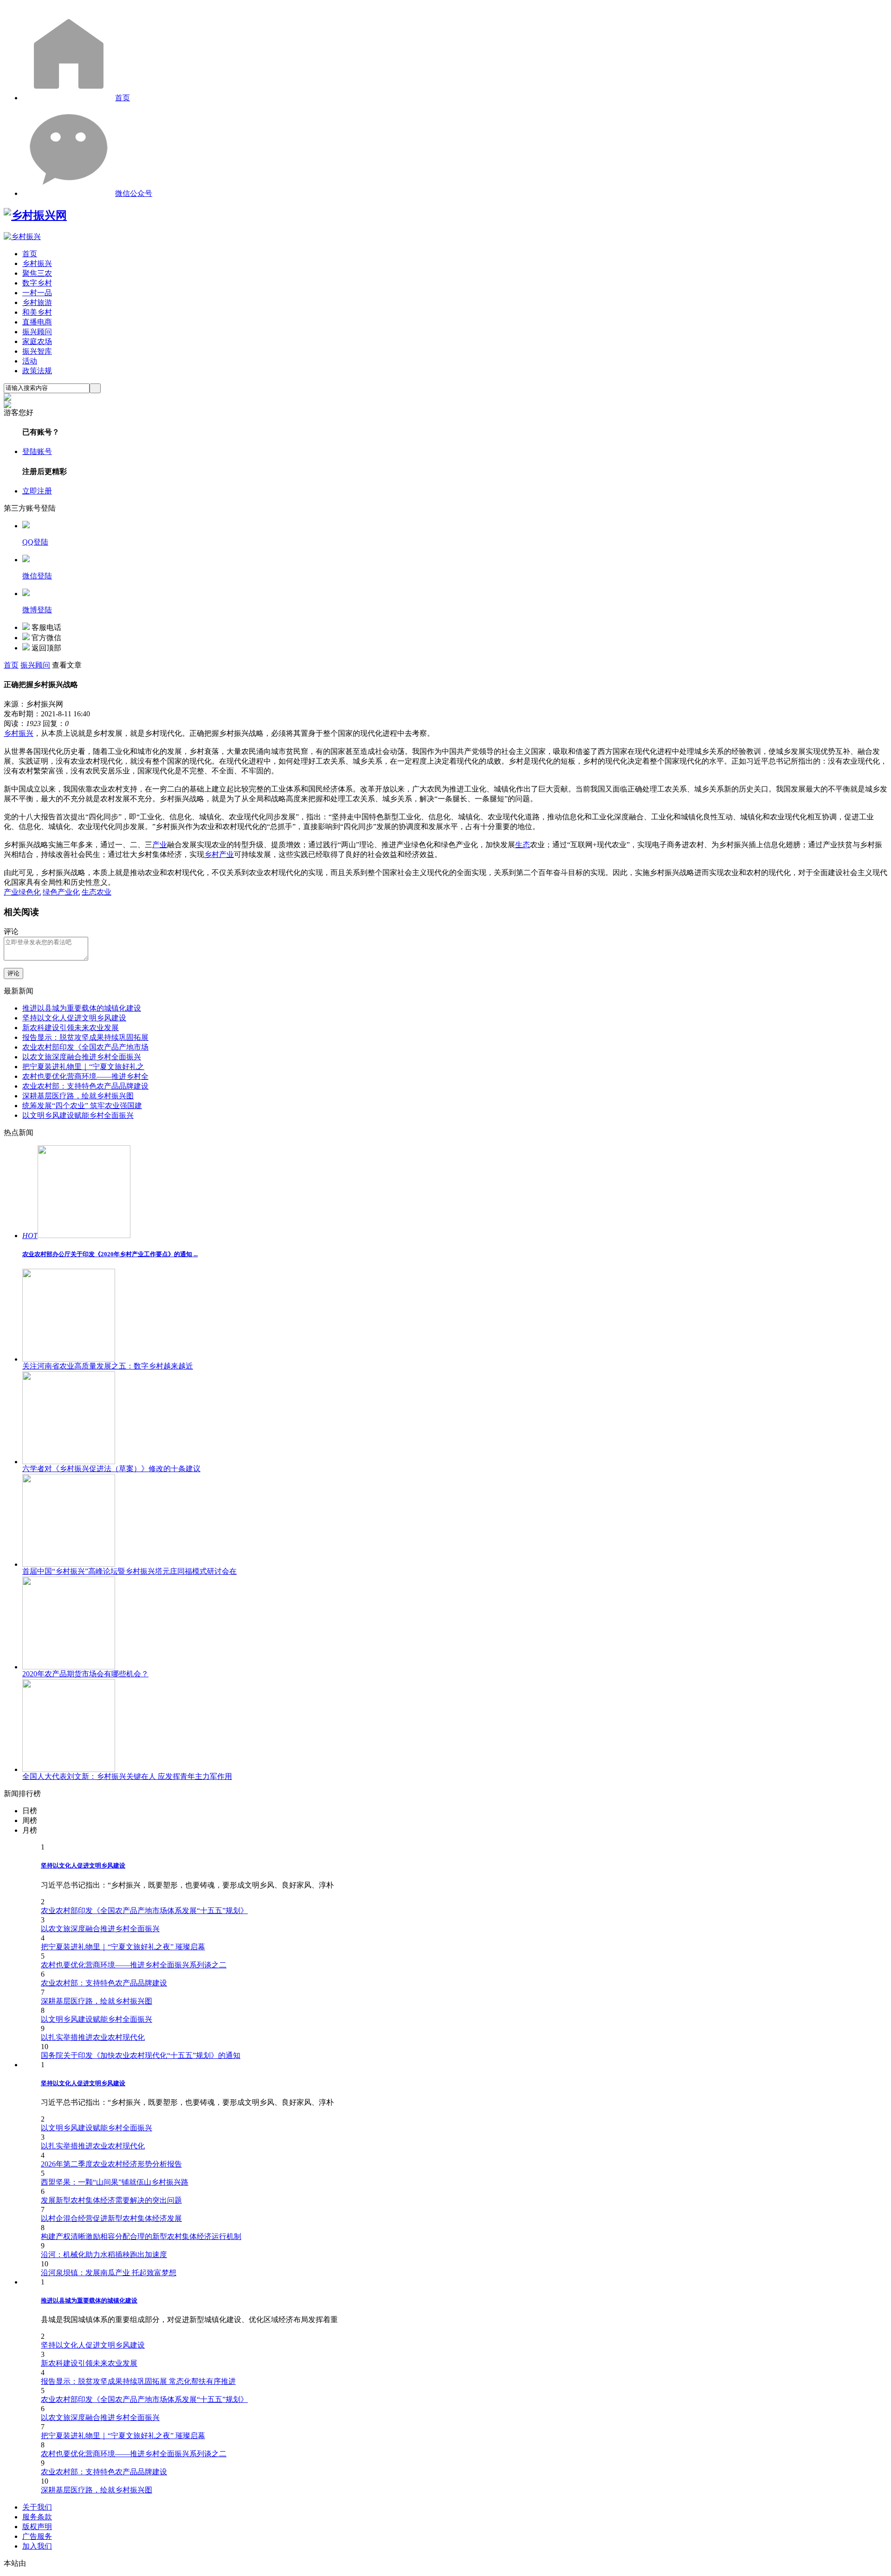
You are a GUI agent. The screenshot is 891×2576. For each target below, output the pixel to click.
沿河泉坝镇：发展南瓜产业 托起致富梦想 (109, 2273)
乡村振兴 (37, 263)
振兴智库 (37, 351)
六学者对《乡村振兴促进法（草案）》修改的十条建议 (111, 1469)
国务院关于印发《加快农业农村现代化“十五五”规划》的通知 (141, 2055)
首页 (123, 98)
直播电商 (37, 322)
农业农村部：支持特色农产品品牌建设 (85, 1086)
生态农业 (97, 892)
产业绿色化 (22, 892)
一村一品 (37, 293)
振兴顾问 (37, 332)
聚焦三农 (37, 273)
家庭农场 (37, 341)
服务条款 (37, 2517)
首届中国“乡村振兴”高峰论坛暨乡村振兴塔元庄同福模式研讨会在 (129, 1571)
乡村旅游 (37, 302)
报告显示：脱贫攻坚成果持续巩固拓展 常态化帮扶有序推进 (138, 2381)
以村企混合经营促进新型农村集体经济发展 (111, 2218)
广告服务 (37, 2536)
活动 (30, 361)
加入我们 (37, 2546)
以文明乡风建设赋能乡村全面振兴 (78, 1115)
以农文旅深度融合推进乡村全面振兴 (82, 1057)
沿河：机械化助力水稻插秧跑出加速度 (104, 2255)
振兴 (26, 733)
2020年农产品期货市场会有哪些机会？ (85, 1674)
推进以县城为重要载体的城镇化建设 (82, 1008)
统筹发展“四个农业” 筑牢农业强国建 (82, 1106)
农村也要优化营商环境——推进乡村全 (85, 1076)
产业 (160, 845)
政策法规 (37, 371)
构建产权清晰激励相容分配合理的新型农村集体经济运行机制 (141, 2236)
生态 (523, 845)
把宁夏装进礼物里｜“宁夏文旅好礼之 (83, 1067)
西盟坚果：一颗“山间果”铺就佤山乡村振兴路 (115, 2182)
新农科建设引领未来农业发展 (71, 1028)
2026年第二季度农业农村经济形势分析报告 (111, 2164)
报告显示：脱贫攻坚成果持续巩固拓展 (85, 1037)
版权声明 (37, 2527)
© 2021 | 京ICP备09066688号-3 (154, 2563)
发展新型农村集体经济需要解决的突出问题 (111, 2200)
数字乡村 (37, 283)
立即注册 (37, 491)
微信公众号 (134, 193)
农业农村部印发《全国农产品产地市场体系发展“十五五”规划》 (144, 1911)
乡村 (11, 733)
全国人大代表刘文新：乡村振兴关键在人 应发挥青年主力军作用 (127, 1776)
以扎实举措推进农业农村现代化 (93, 2037)
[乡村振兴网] (35, 215)
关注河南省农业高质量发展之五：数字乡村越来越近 (108, 1366)
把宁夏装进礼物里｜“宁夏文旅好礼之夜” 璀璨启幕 (123, 1947)
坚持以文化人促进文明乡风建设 (74, 1018)
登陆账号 (37, 451)
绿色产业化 (61, 892)
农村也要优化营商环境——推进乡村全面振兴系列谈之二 (134, 1965)
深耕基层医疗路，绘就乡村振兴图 (78, 1096)
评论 (13, 973)
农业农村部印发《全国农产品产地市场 (85, 1047)
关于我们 (37, 2507)
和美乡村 (37, 312)
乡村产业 (219, 854)
